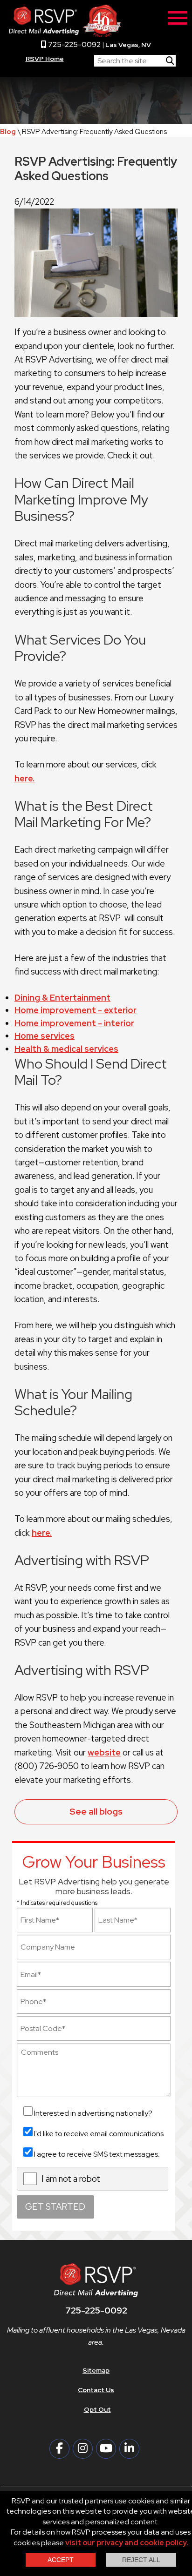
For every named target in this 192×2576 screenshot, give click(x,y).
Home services (45, 1036)
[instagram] (83, 2449)
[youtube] (106, 2449)
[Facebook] (59, 2449)
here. (24, 778)
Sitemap (96, 2370)
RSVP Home (45, 59)
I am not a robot (71, 2179)
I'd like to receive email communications (99, 2134)
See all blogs (96, 1811)
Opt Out (97, 2409)
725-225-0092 (74, 44)
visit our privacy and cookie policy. (127, 2543)
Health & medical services (66, 1049)
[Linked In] (129, 2449)
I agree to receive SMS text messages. (97, 2154)
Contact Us (96, 2390)
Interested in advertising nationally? (93, 2113)
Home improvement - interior (74, 1023)
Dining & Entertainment (62, 998)
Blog (8, 131)
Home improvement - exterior (75, 1010)
